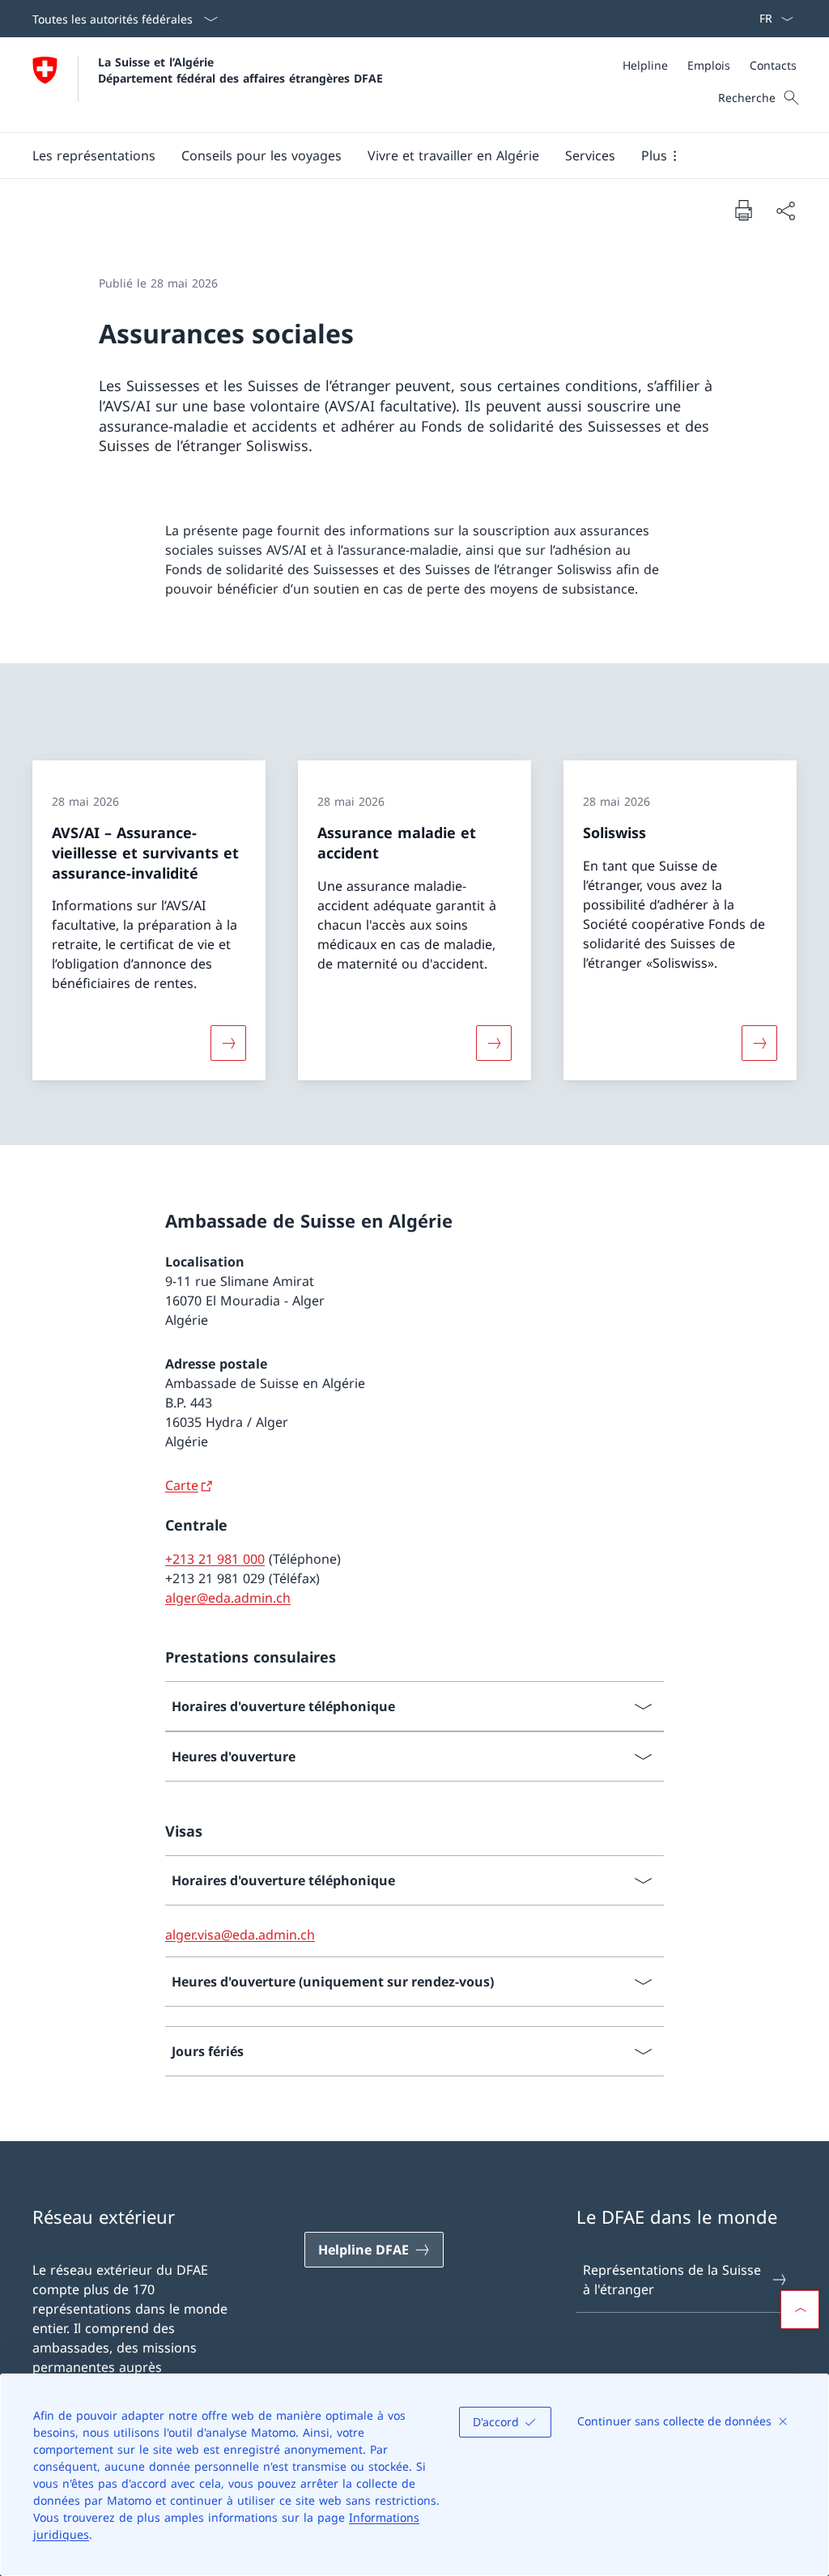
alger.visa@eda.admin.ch (240, 1935)
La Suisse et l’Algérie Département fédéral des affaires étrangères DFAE (240, 70)
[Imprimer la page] (743, 210)
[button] (94, 155)
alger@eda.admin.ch (228, 1598)
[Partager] (785, 211)
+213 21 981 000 (215, 1559)
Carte (182, 1485)
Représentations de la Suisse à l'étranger (672, 2280)
